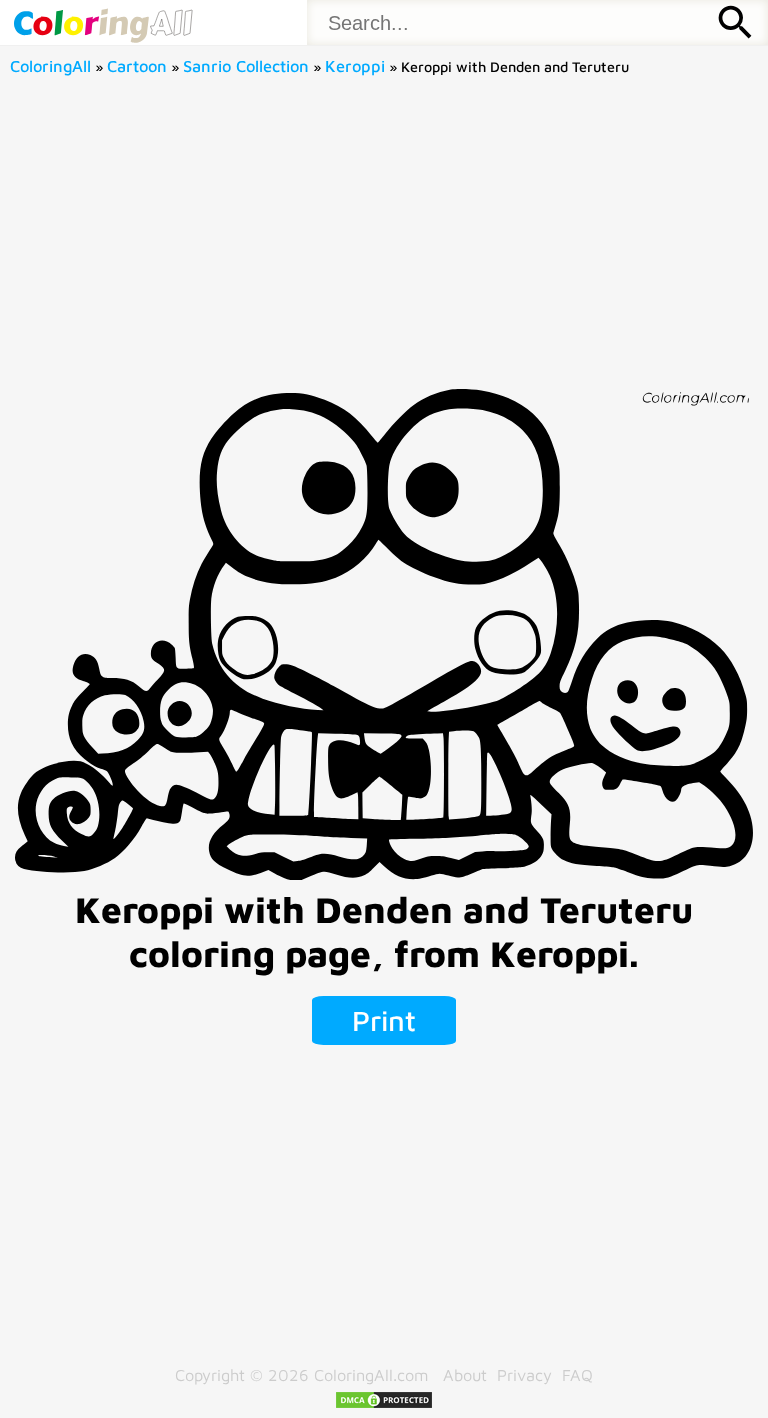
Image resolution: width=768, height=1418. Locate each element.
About (465, 1374)
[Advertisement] (384, 239)
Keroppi (355, 65)
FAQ (577, 1374)
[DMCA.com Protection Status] (384, 1403)
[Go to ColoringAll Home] (102, 22)
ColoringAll (50, 65)
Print (384, 1020)
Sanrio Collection (246, 65)
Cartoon (137, 65)
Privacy (524, 1374)
